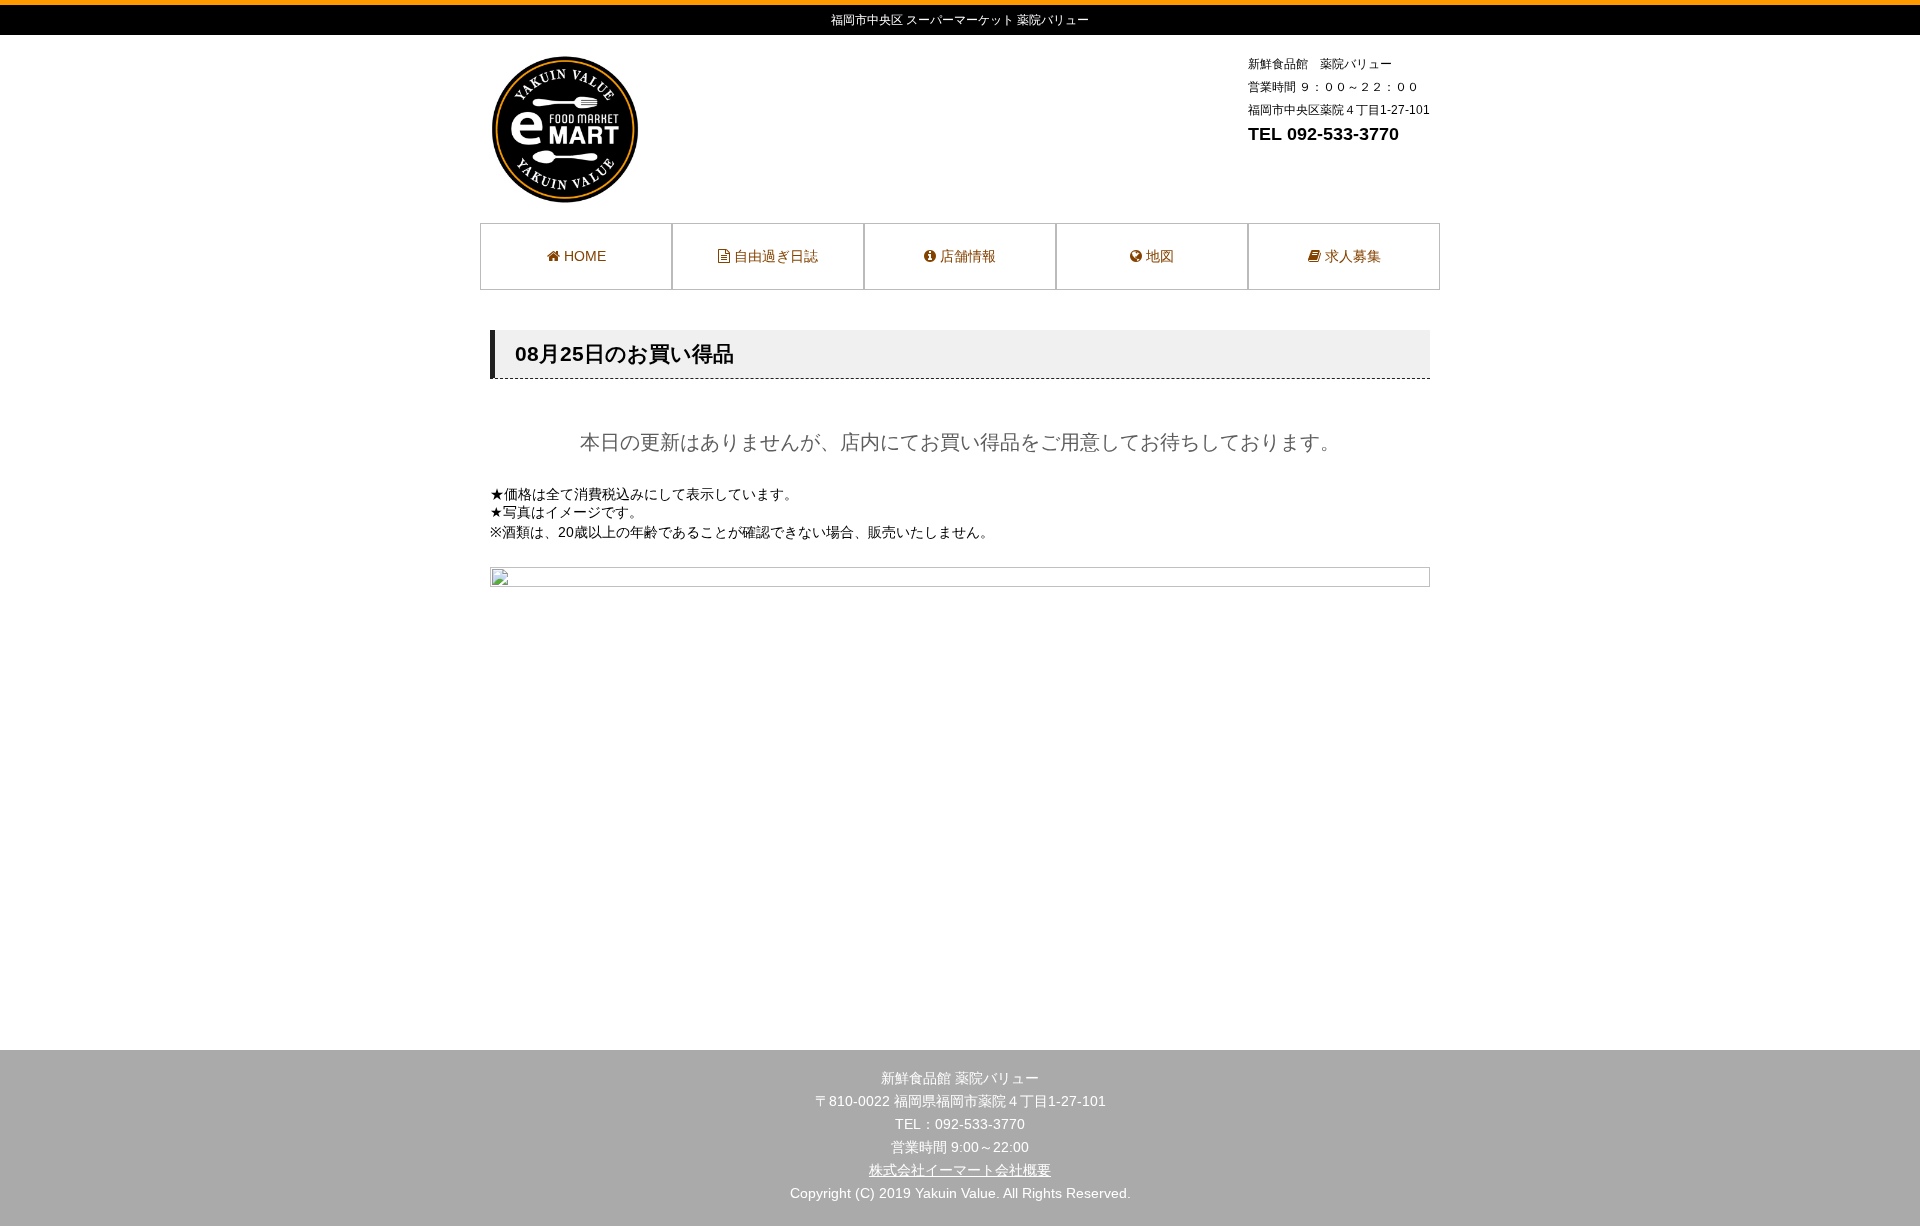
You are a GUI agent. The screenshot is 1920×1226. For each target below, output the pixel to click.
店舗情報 (966, 256)
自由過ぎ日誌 (774, 256)
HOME (583, 256)
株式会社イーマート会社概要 (960, 1170)
